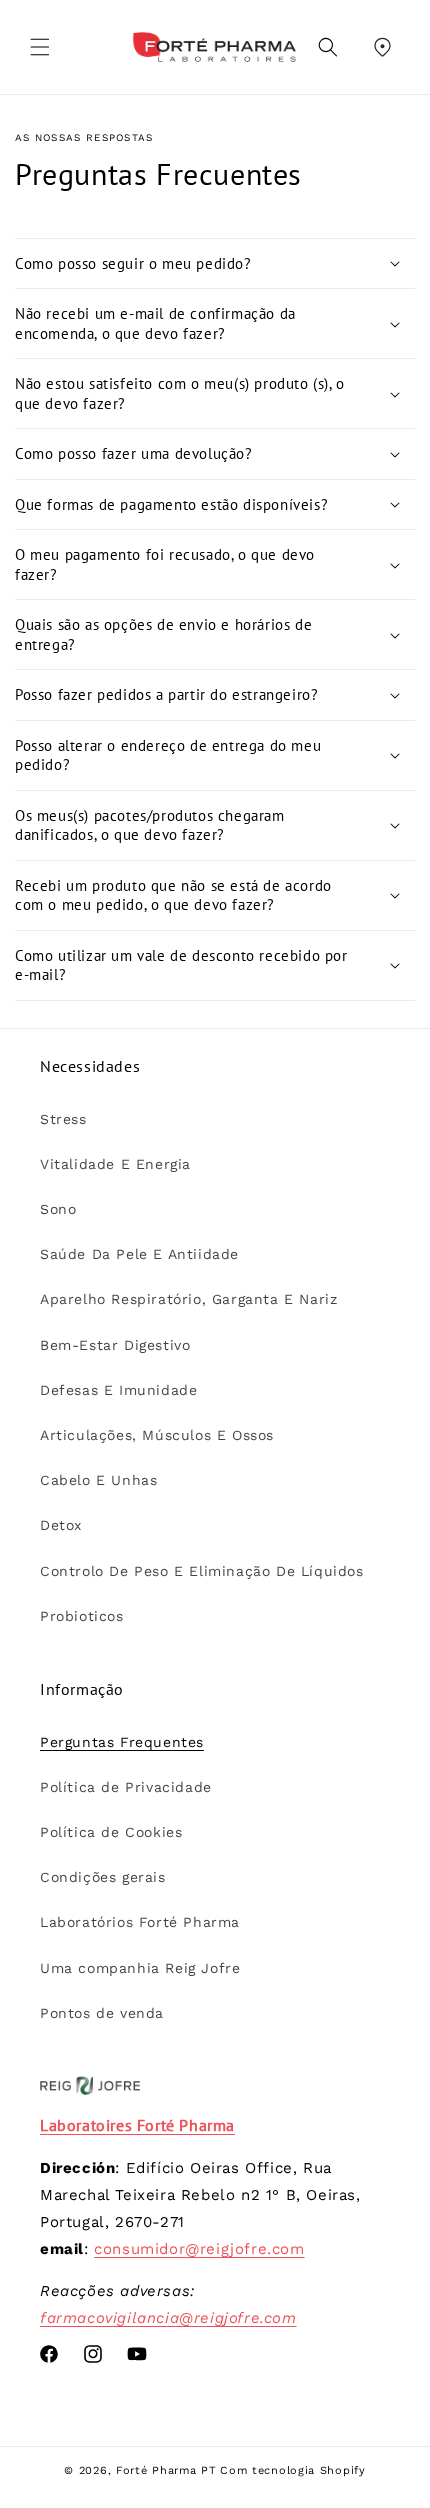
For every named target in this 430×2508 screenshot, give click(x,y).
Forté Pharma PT (166, 2470)
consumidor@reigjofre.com (199, 2249)
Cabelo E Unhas (98, 1480)
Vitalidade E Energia (115, 1164)
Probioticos (82, 1616)
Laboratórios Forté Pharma (140, 1922)
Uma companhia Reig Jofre (140, 1968)
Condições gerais (103, 1877)
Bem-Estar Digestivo (115, 1345)
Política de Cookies (111, 1832)
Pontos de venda (102, 2013)
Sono (58, 1209)
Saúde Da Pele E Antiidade (139, 1254)
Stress (63, 1119)
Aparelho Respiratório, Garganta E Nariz (188, 1299)
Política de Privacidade (126, 1787)
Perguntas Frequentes (122, 1742)
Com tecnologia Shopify (292, 2470)
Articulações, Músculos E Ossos (157, 1435)
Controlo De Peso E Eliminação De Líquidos (202, 1571)
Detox (61, 1525)
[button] (40, 47)
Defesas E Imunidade (118, 1390)
